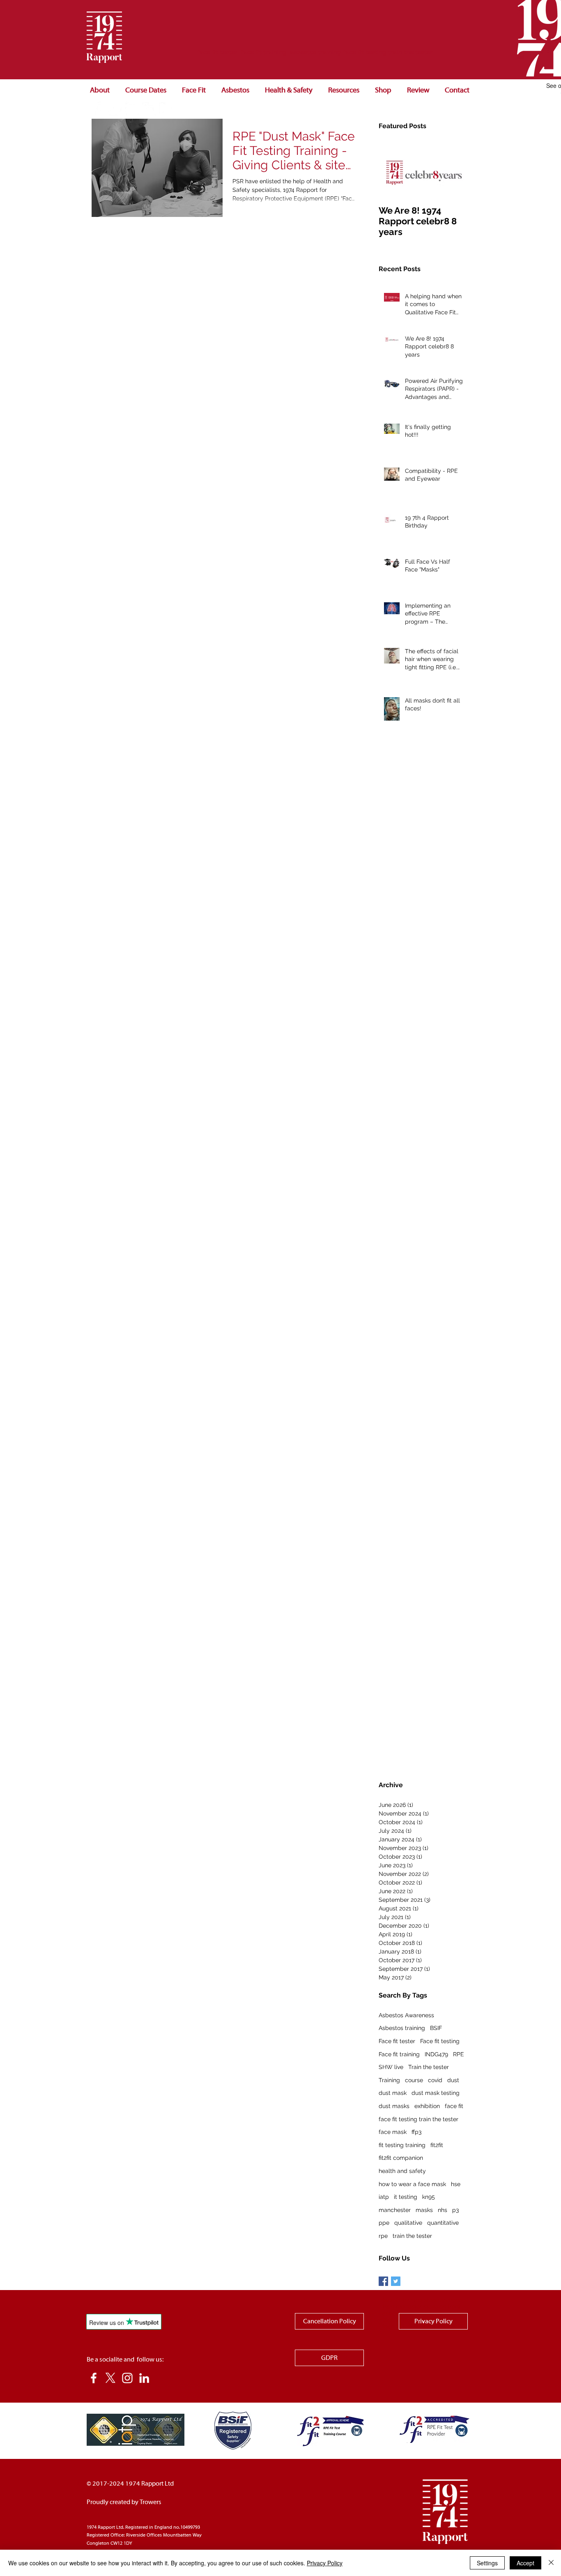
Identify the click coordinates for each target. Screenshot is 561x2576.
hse (456, 2184)
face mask (393, 2132)
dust (453, 2080)
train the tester (412, 2236)
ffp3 (416, 2132)
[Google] (166, 109)
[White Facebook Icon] (99, 109)
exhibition (427, 2106)
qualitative (408, 2223)
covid (435, 2080)
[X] (110, 2378)
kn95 (429, 2197)
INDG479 (436, 2054)
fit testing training (402, 2145)
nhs (443, 2210)
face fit (454, 2106)
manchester (395, 2210)
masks (424, 2210)
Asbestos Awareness (406, 2015)
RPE (459, 2054)
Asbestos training (402, 2028)
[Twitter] (115, 109)
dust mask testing (436, 2093)
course (414, 2080)
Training (389, 2080)
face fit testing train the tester (418, 2119)
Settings (487, 2563)
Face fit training (399, 2054)
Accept (525, 2563)
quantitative (443, 2223)
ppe (384, 2223)
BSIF (436, 2028)
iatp (384, 2197)
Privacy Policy (325, 2563)
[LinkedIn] (149, 109)
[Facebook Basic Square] (383, 2281)
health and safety (402, 2171)
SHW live (391, 2067)
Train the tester (429, 2067)
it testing (406, 2197)
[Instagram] (132, 109)
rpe (383, 2236)
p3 (455, 2210)
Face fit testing (440, 2041)
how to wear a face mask (412, 2184)
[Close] (551, 2563)
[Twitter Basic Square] (396, 2281)
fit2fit (437, 2145)
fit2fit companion (401, 2158)
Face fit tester (397, 2041)
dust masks (394, 2106)
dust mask (393, 2093)
